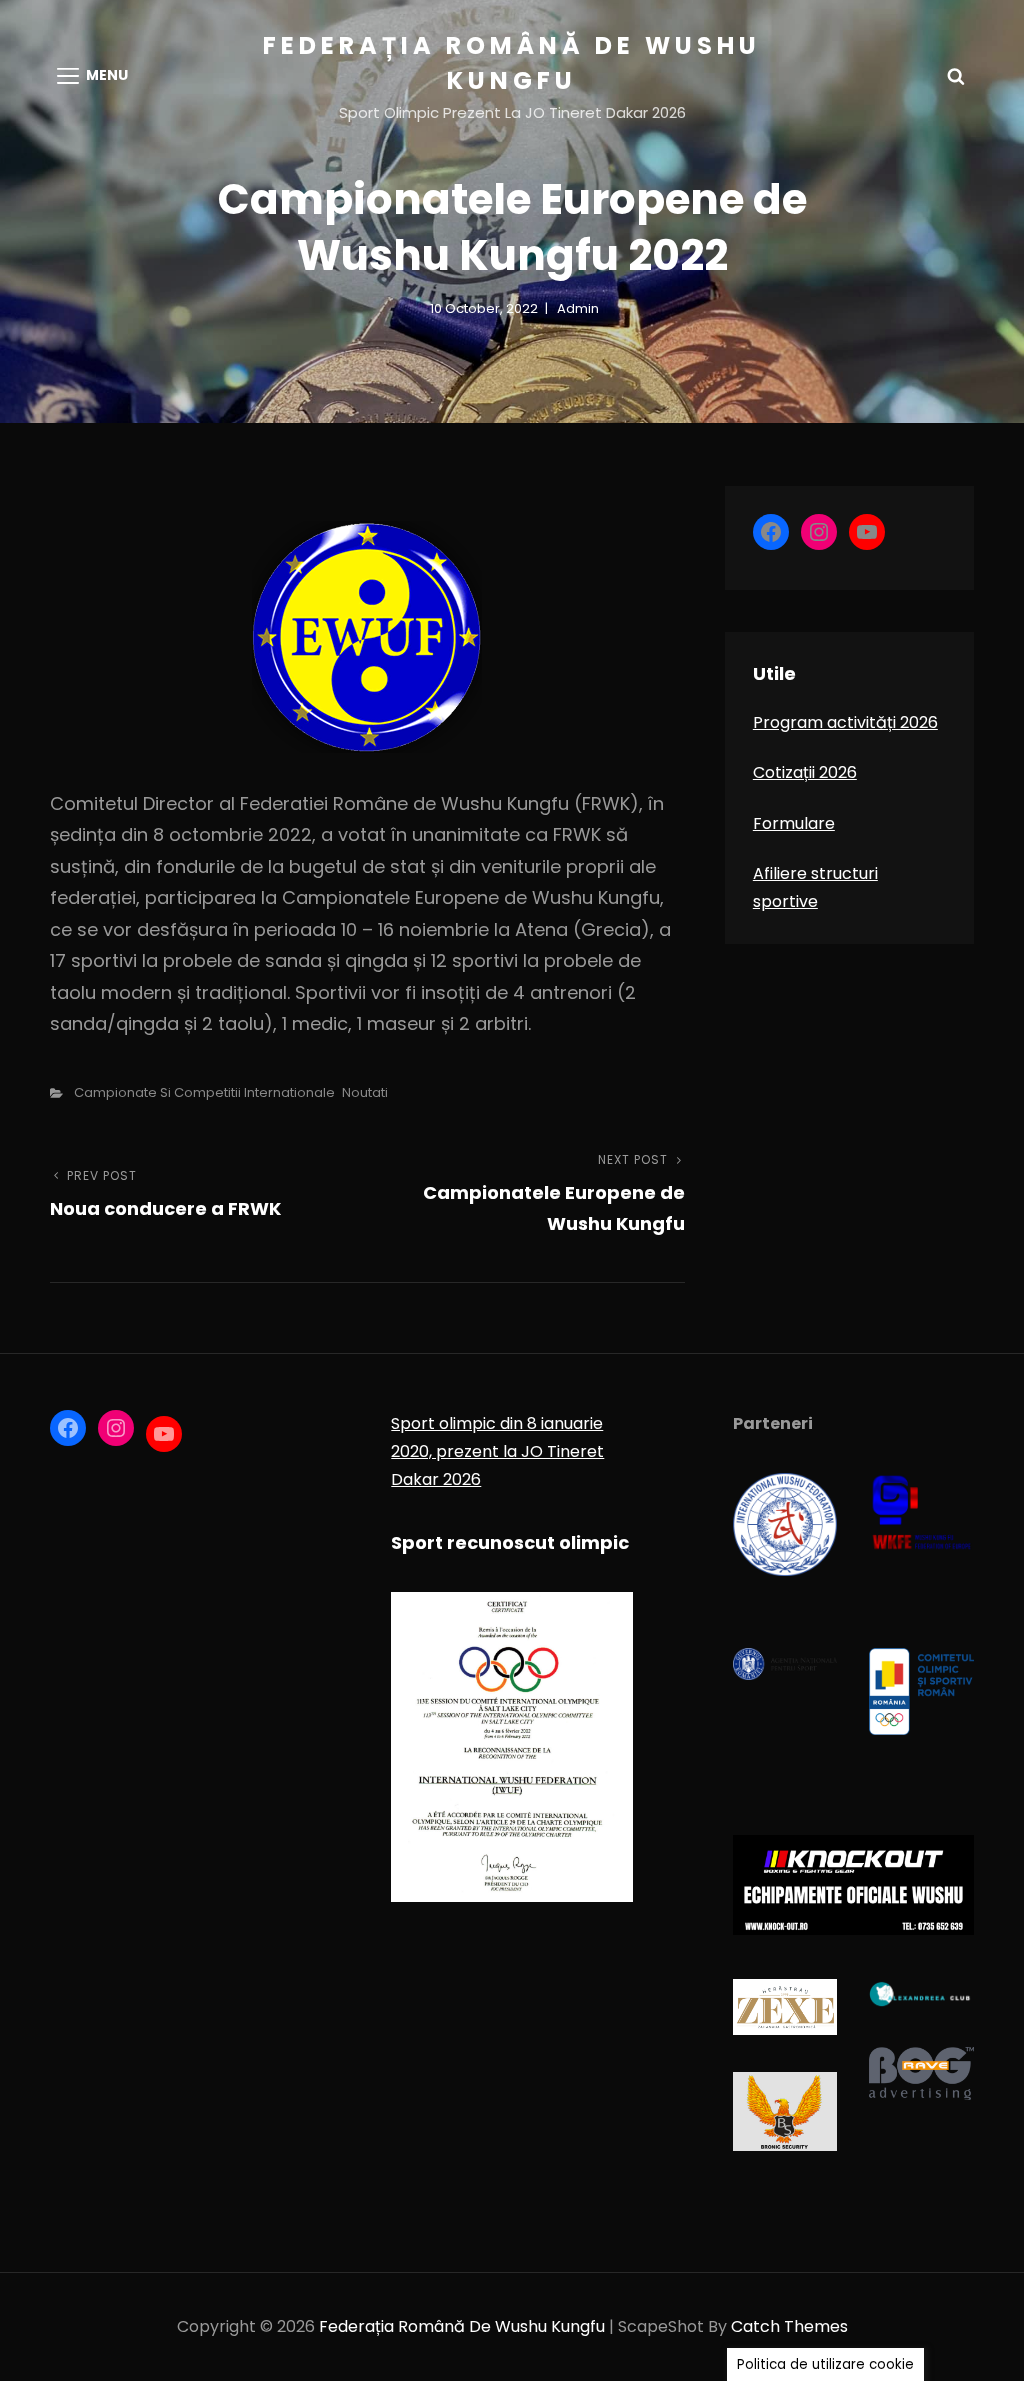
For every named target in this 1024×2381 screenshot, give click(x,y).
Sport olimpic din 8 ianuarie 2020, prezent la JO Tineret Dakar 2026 (497, 1451)
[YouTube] (867, 532)
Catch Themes (789, 2326)
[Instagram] (819, 532)
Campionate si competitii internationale (204, 1092)
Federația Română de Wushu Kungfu (462, 2326)
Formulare (794, 823)
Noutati (365, 1092)
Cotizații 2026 (805, 772)
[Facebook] (771, 532)
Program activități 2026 (845, 722)
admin (578, 308)
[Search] (956, 76)
